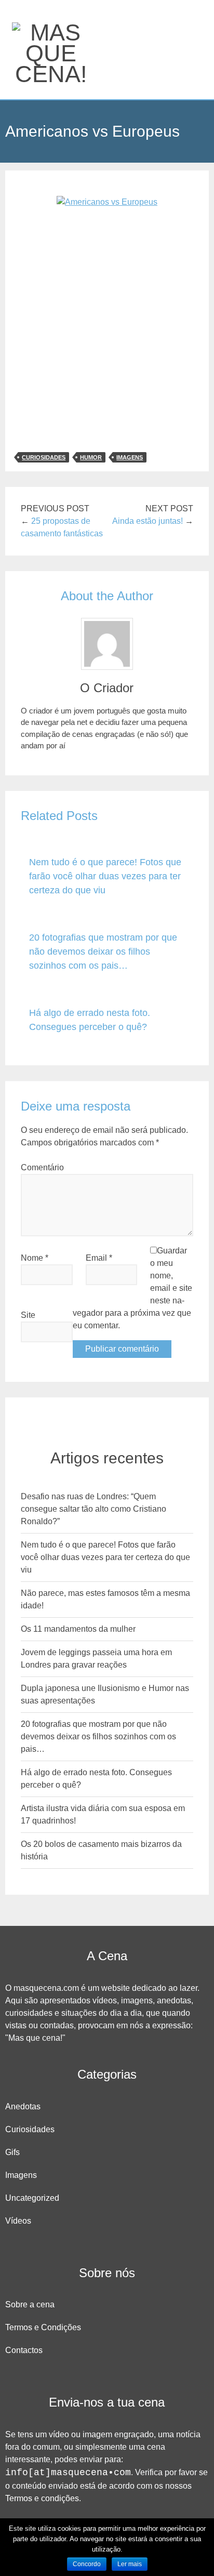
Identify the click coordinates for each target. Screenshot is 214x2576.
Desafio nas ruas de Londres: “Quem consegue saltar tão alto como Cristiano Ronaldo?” (93, 1509)
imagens (130, 457)
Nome (35, 1258)
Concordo (87, 2564)
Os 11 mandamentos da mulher (78, 1629)
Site (28, 1315)
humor (91, 457)
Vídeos (18, 2221)
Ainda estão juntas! (148, 521)
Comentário (42, 1167)
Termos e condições (42, 2498)
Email (99, 1258)
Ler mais (130, 2564)
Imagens (21, 2175)
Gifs (12, 2152)
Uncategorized (32, 2198)
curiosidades (44, 457)
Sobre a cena (30, 2304)
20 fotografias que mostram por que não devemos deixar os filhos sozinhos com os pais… (103, 952)
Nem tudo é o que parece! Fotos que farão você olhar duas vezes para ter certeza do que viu (105, 876)
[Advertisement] (107, 333)
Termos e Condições (43, 2327)
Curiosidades (30, 2129)
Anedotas (23, 2106)
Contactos (24, 2350)
